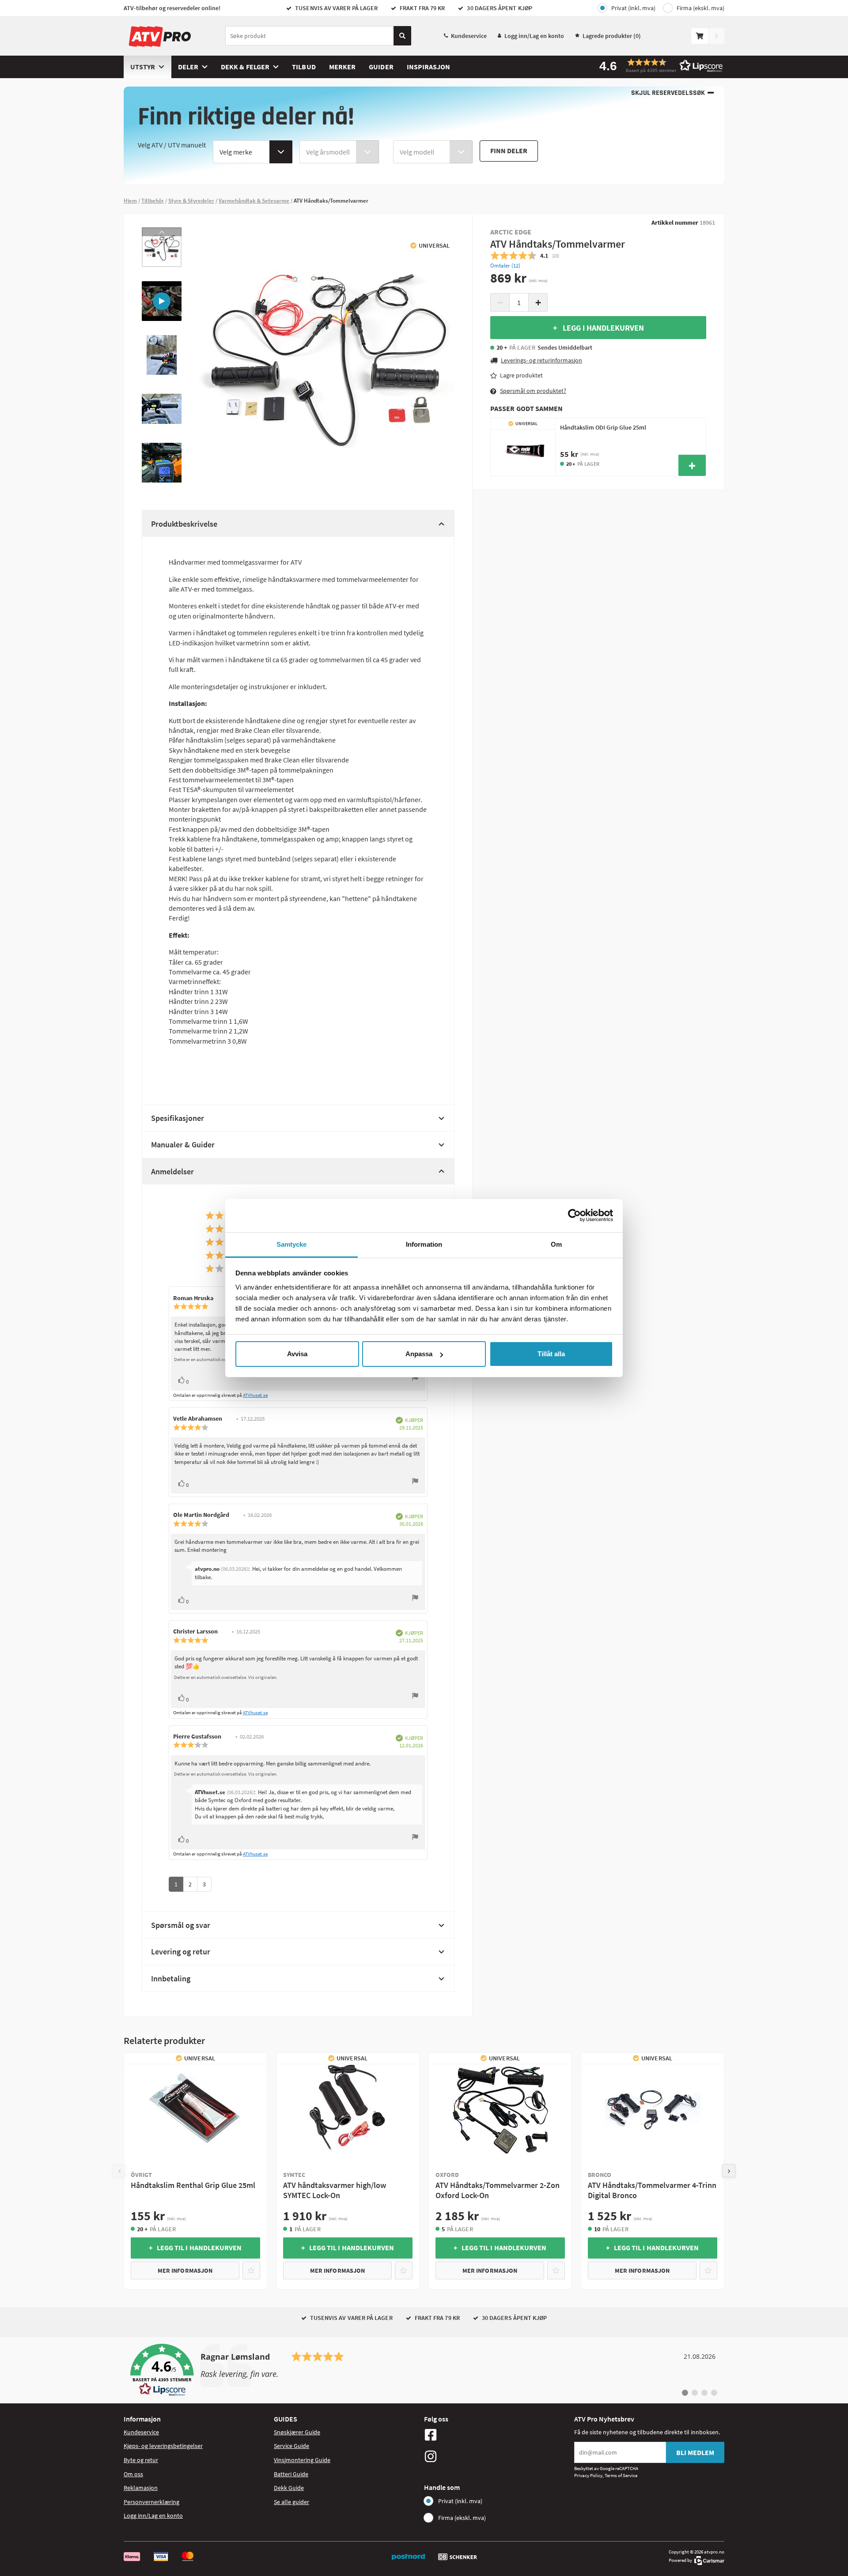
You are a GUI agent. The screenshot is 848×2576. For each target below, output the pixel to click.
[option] (162, 247)
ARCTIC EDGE (511, 232)
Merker (342, 67)
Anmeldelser (172, 1171)
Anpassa (419, 1354)
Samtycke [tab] (292, 1244)
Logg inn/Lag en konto (534, 36)
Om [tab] (556, 1244)
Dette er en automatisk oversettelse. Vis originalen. (226, 1677)
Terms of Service (621, 2475)
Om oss (133, 2474)
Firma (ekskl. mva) (700, 8)
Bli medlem (695, 2452)
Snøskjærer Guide (297, 2432)
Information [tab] (424, 1244)
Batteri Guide (291, 2474)
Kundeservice (469, 36)
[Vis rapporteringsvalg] (415, 1379)
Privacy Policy (588, 2475)
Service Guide (291, 2446)
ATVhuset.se (255, 1395)
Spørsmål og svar (181, 1925)
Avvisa (297, 1354)
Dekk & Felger (245, 67)
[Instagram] (497, 2456)
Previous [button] (162, 232)
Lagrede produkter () (612, 36)
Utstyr (143, 67)
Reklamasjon (141, 2488)
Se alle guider (291, 2502)
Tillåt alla (551, 1354)
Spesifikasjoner (178, 1118)
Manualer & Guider (183, 1145)
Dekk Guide (289, 2488)
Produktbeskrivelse (184, 524)
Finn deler (509, 151)
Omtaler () (505, 266)
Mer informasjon (185, 2271)
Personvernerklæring (151, 2502)
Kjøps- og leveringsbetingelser (163, 2446)
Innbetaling (171, 1978)
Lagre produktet (521, 375)
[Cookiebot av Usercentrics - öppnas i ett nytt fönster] (574, 1215)
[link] (424, 2370)
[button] (658, 66)
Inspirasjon (429, 67)
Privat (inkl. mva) (633, 8)
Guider (381, 67)
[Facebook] (497, 2435)
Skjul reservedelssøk (668, 93)
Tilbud (304, 67)
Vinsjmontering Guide (302, 2460)
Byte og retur (141, 2460)
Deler (188, 67)
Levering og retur (181, 1952)
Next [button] (162, 478)
